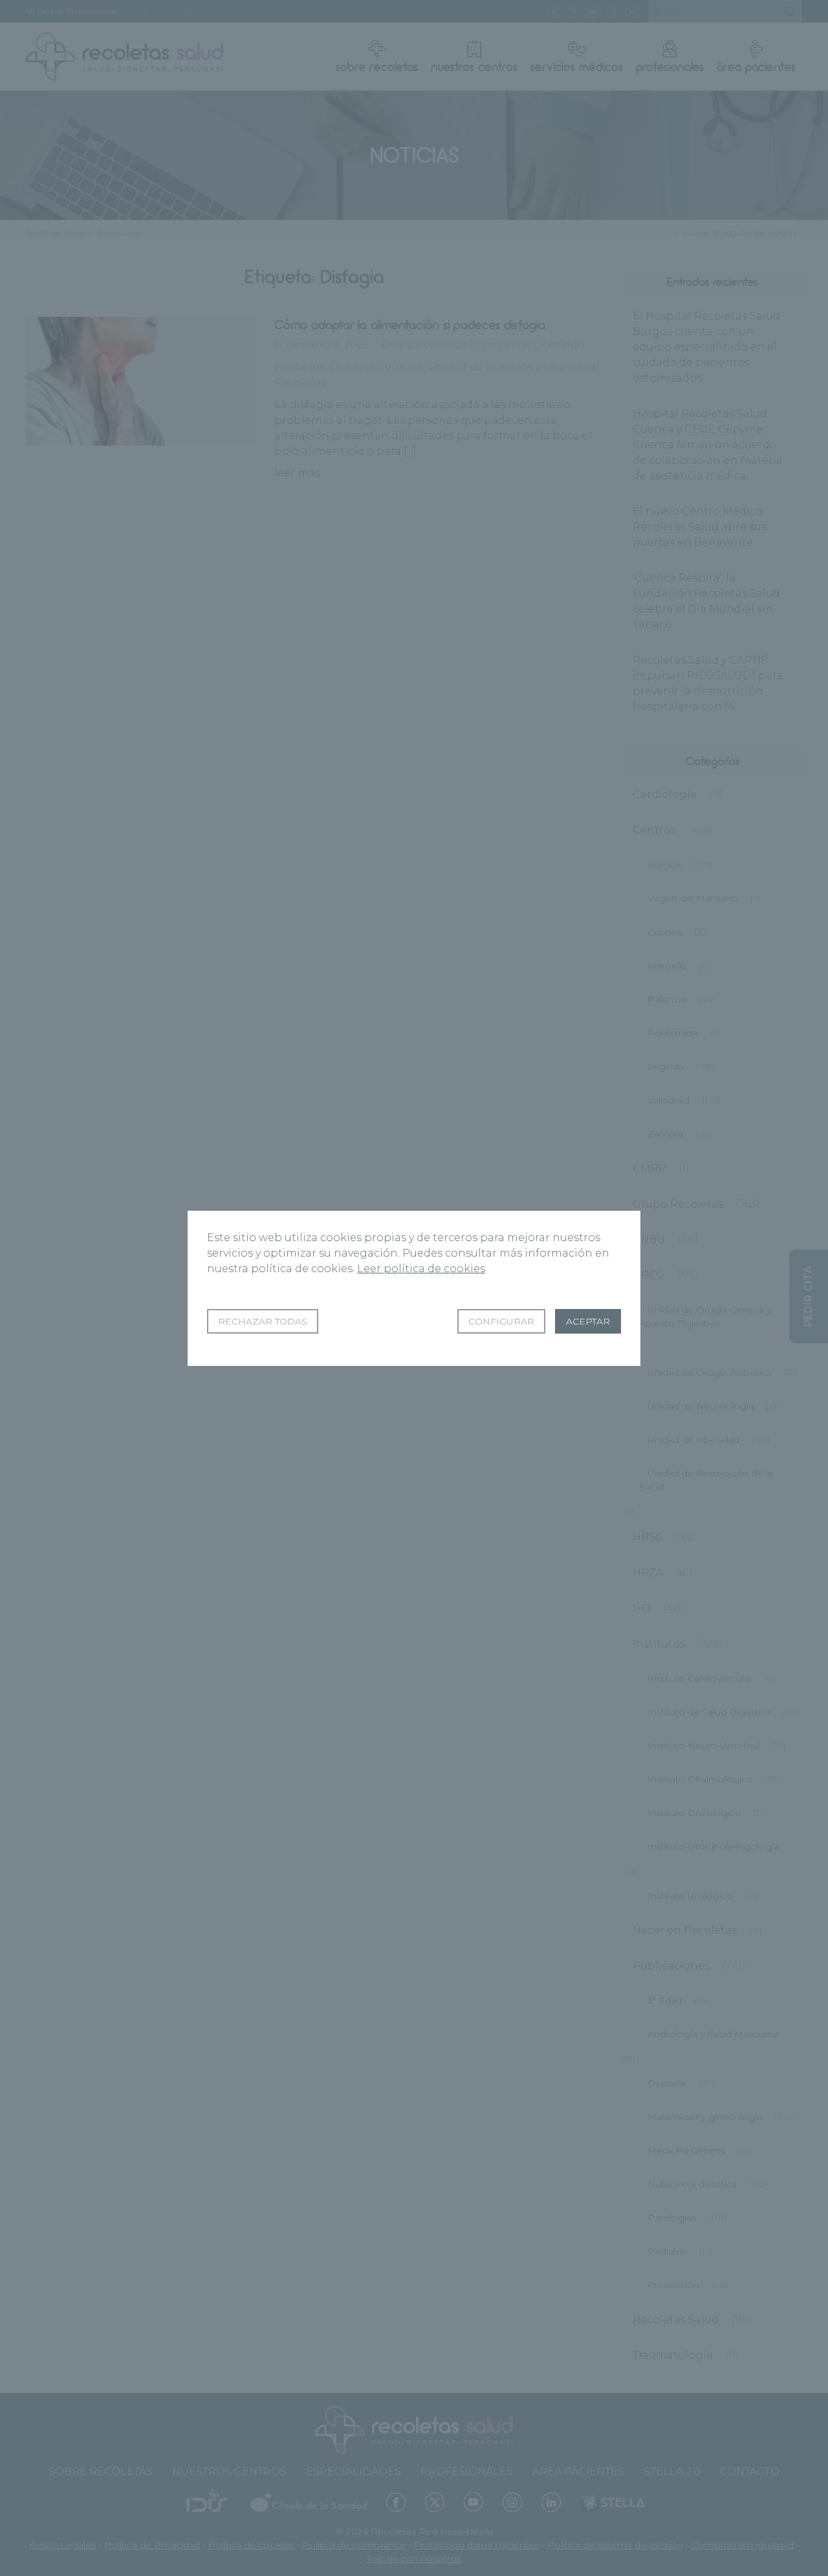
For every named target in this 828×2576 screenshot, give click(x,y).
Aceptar (588, 1321)
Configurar (501, 1321)
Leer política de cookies (421, 1269)
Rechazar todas (263, 1321)
